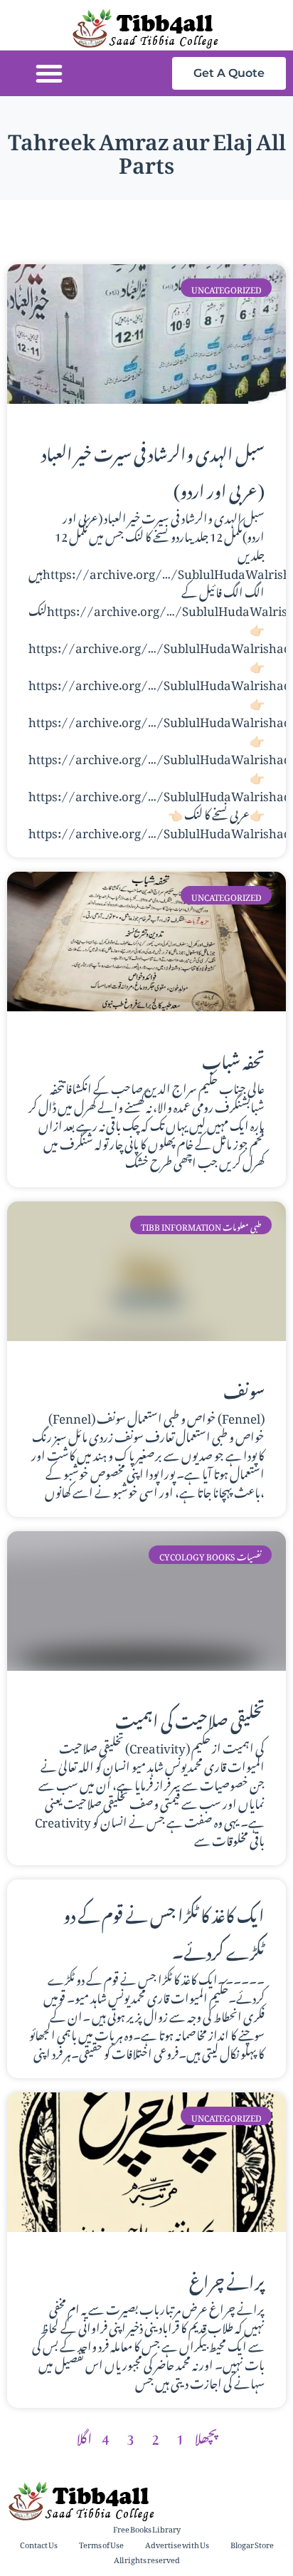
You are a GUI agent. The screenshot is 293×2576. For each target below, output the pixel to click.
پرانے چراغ (227, 2279)
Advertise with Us (177, 2544)
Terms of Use (101, 2544)
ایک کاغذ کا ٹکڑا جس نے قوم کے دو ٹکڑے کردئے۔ (164, 1931)
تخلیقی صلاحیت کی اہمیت (190, 1718)
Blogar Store (252, 2544)
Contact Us (39, 2544)
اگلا (84, 2436)
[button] (49, 73)
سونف (244, 1388)
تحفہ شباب (233, 1058)
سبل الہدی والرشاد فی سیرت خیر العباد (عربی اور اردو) (153, 469)
